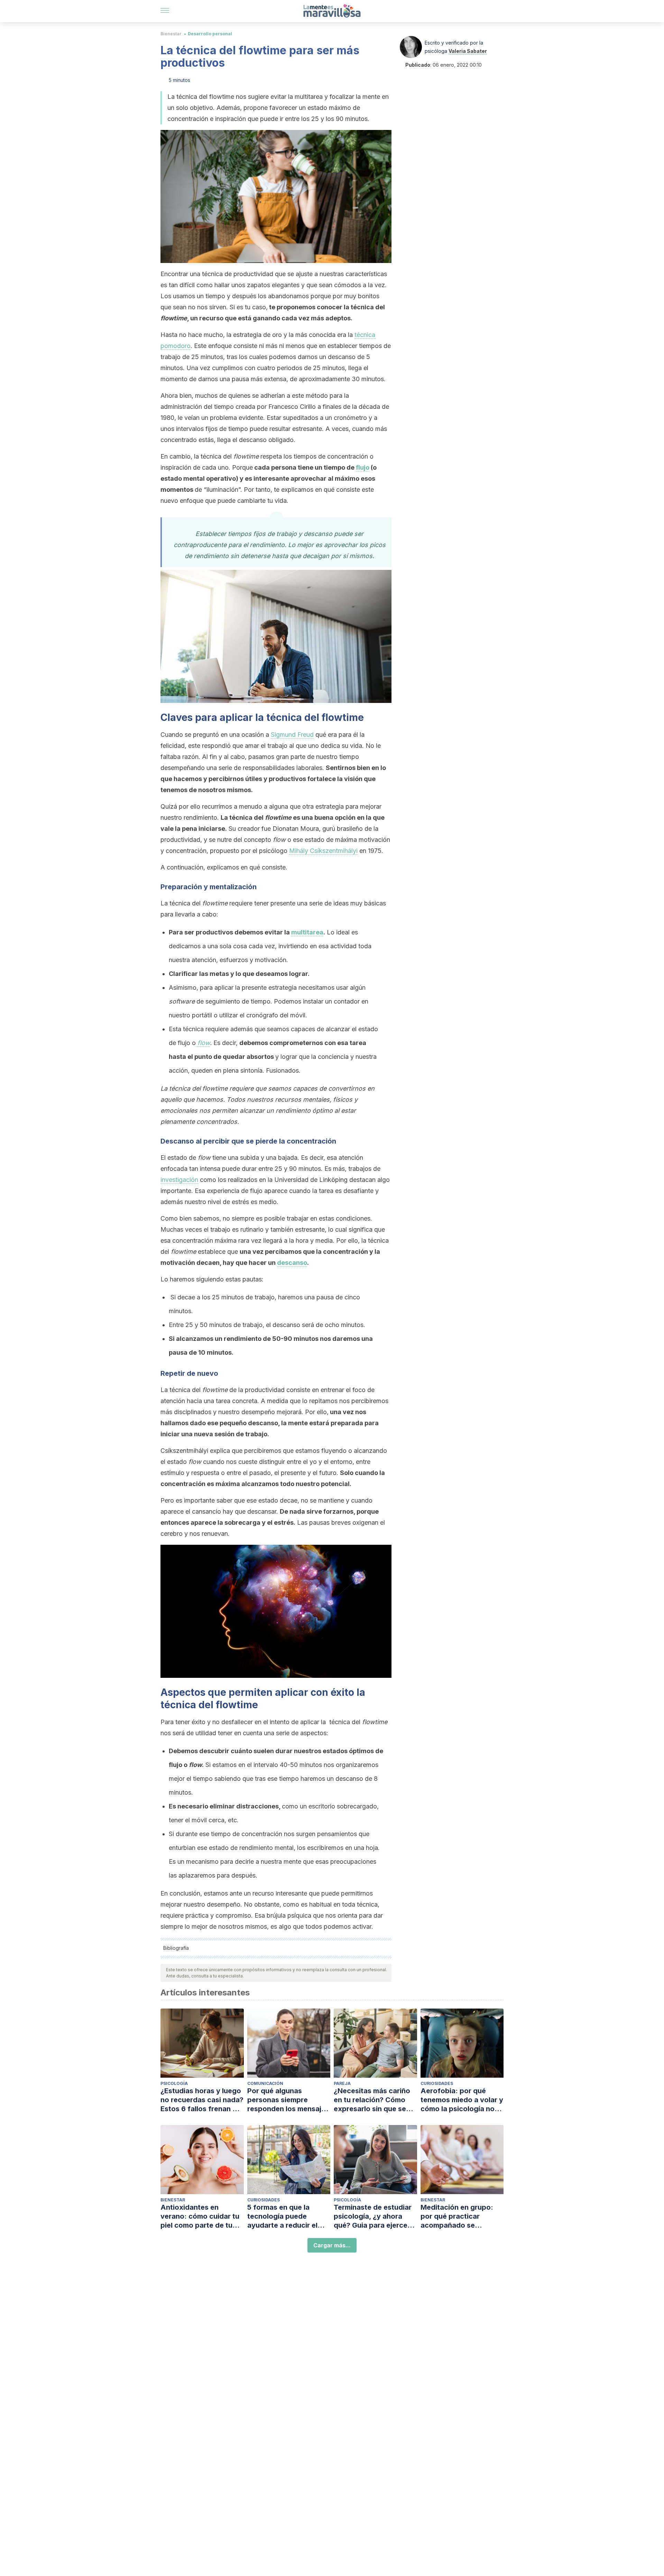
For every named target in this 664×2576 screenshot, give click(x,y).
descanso (292, 1263)
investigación (179, 1180)
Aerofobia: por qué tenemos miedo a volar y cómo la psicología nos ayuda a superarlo (462, 2100)
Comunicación (265, 2083)
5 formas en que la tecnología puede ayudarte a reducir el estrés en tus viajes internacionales (282, 2216)
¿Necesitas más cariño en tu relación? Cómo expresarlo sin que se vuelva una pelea (372, 2100)
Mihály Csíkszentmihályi (323, 851)
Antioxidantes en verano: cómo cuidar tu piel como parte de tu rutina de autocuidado (200, 2216)
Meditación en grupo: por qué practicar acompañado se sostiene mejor (457, 2216)
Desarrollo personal (210, 34)
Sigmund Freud (292, 735)
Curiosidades (437, 2083)
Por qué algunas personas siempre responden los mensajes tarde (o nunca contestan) (288, 2100)
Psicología (174, 2083)
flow (203, 1043)
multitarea (307, 932)
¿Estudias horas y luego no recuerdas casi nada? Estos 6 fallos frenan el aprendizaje (202, 2100)
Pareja (342, 2083)
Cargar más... (332, 2245)
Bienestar (171, 34)
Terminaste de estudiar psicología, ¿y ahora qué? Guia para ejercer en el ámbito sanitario (373, 2216)
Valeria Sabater (468, 51)
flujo (363, 467)
